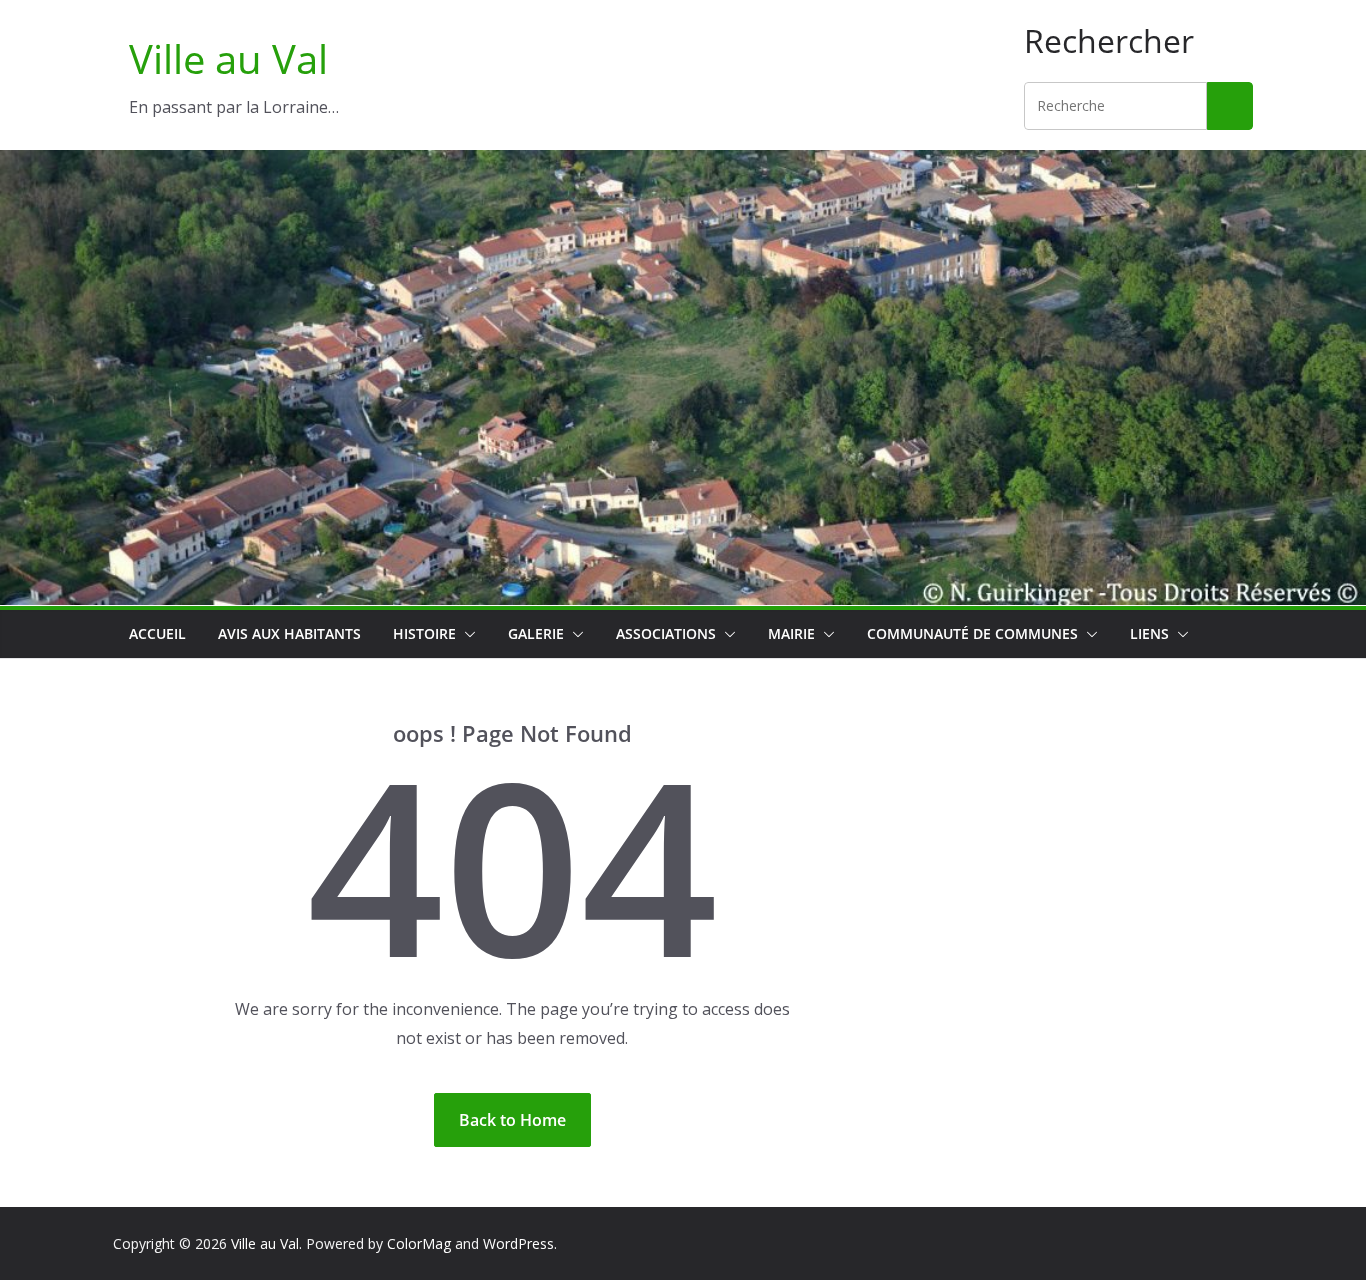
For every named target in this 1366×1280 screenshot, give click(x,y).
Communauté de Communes (972, 633)
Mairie (791, 633)
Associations (666, 633)
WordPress (518, 1243)
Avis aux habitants (289, 633)
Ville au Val (228, 58)
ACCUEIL (157, 633)
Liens (1149, 633)
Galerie (536, 633)
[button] (466, 634)
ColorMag (419, 1243)
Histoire (424, 633)
